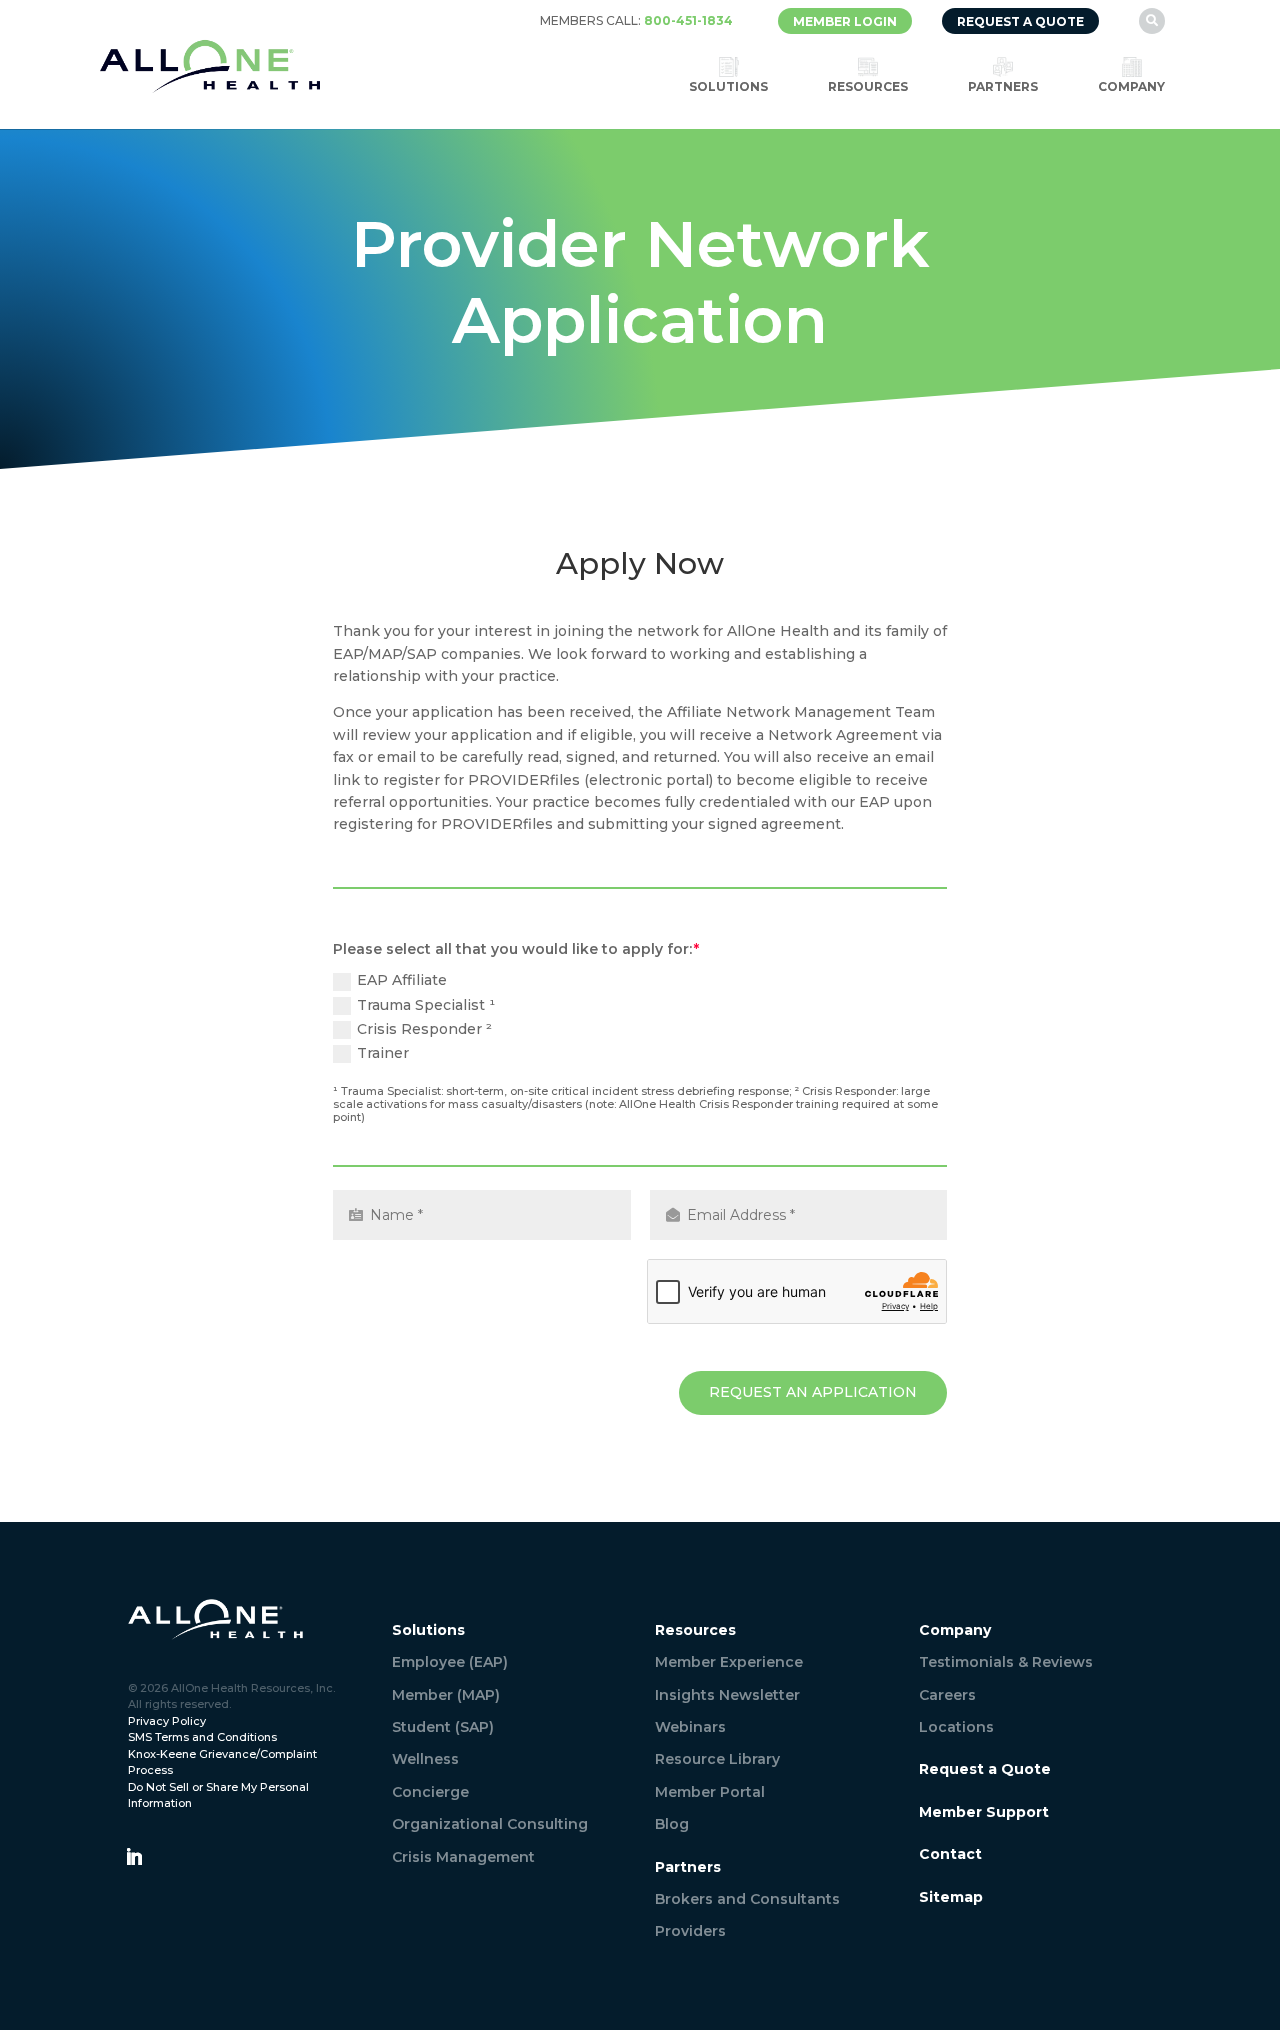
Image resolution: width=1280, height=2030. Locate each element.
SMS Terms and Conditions (202, 1737)
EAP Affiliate (402, 980)
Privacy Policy (167, 1721)
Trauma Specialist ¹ (426, 1005)
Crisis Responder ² (425, 1029)
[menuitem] (636, 21)
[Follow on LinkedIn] (134, 1857)
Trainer (383, 1053)
